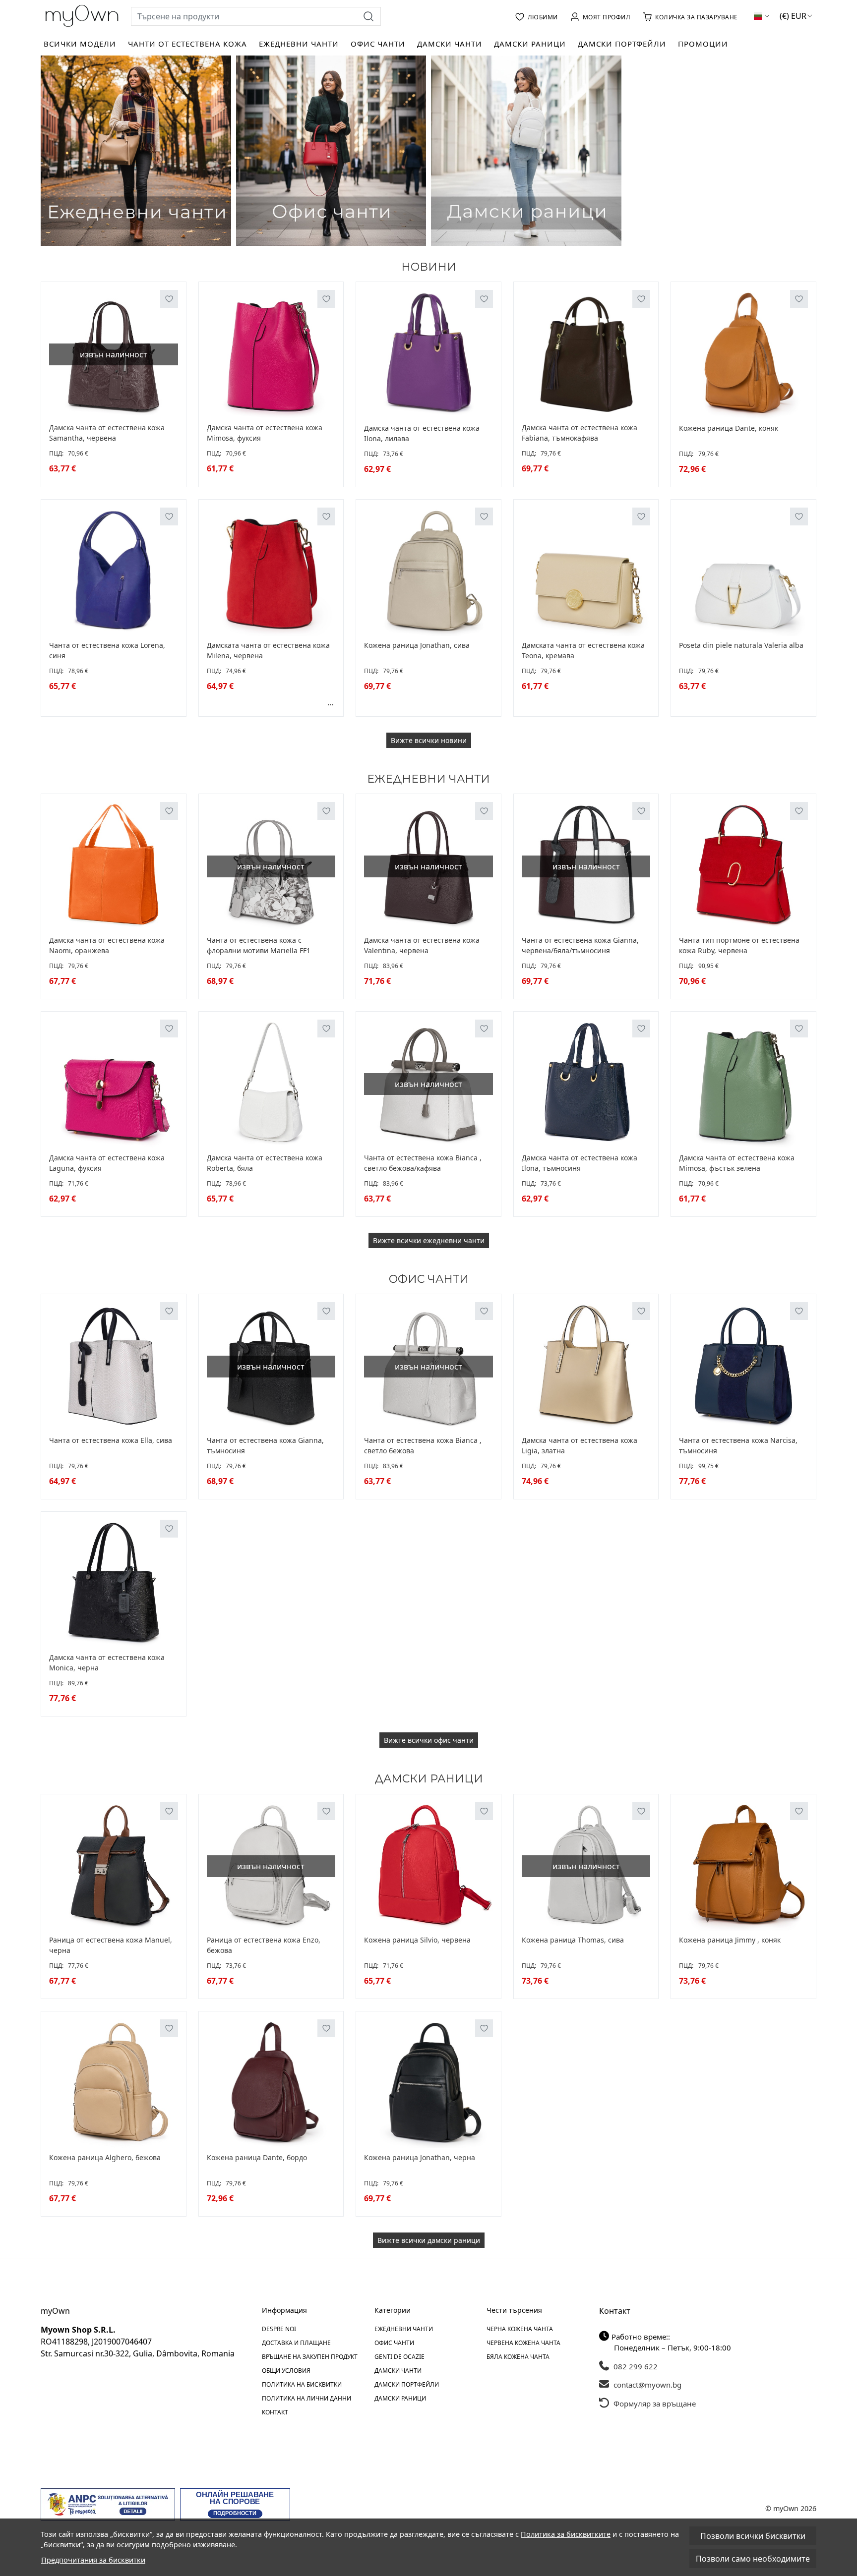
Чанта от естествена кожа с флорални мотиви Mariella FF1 (259, 945)
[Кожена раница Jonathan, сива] (428, 572)
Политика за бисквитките (566, 2534)
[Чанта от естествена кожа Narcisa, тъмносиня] (743, 1367)
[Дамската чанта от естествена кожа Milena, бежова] (212, 702)
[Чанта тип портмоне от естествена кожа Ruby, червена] (743, 866)
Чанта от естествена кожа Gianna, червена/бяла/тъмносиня (580, 945)
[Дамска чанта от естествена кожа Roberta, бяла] (271, 1084)
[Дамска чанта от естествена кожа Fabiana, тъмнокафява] (586, 354)
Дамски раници (530, 44)
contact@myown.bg (646, 2385)
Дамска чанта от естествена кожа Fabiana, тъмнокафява (580, 433)
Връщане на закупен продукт (310, 2357)
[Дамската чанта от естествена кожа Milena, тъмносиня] (223, 702)
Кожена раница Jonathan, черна (420, 2157)
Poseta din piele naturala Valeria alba (741, 645)
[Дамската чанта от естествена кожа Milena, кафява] (277, 702)
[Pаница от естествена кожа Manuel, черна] (114, 1867)
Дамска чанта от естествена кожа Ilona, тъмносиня (580, 1163)
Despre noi (279, 2329)
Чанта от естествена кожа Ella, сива (111, 1440)
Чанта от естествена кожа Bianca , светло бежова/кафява (423, 1163)
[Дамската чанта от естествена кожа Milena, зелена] (321, 702)
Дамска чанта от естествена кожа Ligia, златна (580, 1445)
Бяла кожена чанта (518, 2357)
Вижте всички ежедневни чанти (429, 1240)
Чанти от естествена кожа (187, 44)
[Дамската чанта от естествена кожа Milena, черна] (310, 702)
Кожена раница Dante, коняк (729, 428)
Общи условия (286, 2371)
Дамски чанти (450, 44)
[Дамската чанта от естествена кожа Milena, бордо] (266, 702)
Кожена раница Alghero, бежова (105, 2157)
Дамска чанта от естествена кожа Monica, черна (107, 1662)
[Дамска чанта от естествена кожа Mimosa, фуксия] (271, 354)
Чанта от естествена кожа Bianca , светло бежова (423, 1445)
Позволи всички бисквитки (753, 2536)
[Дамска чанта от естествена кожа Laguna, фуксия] (114, 1084)
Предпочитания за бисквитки (93, 2560)
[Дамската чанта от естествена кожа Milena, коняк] (234, 702)
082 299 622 (635, 2366)
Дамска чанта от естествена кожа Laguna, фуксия (107, 1163)
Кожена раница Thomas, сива (573, 1940)
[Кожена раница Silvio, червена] (428, 1867)
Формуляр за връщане (654, 2404)
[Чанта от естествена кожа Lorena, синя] (114, 572)
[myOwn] (82, 16)
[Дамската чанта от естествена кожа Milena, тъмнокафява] (288, 702)
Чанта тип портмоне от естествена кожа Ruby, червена (739, 945)
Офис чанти (378, 44)
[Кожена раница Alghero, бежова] (114, 2084)
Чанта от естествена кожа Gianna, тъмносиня (265, 1445)
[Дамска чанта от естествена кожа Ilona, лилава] (428, 354)
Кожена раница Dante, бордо (257, 2157)
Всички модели (80, 44)
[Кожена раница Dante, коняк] (743, 354)
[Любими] (536, 16)
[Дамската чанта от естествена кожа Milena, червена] (271, 572)
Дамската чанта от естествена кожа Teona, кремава (583, 650)
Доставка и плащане (296, 2343)
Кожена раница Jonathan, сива (417, 645)
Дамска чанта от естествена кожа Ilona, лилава (422, 433)
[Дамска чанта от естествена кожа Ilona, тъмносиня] (586, 1084)
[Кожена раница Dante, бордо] (271, 2084)
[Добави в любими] (169, 299)
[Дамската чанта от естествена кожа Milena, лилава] (299, 702)
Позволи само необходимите (753, 2559)
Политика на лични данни (306, 2398)
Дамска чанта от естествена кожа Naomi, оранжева (107, 945)
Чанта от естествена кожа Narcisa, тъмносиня (738, 1445)
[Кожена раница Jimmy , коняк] (743, 1867)
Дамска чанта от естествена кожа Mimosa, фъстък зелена (737, 1163)
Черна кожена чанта (520, 2329)
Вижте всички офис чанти (429, 1740)
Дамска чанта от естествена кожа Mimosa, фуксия (265, 433)
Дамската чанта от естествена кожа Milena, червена (268, 650)
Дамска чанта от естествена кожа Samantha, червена (107, 433)
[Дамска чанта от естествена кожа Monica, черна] (114, 1584)
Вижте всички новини (429, 740)
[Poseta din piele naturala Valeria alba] (743, 572)
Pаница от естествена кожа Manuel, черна (111, 1945)
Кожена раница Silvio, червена (417, 1940)
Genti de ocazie (399, 2357)
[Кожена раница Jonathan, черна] (428, 2084)
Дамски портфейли (622, 44)
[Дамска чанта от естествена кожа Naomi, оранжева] (114, 866)
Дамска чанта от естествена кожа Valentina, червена (422, 945)
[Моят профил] (600, 16)
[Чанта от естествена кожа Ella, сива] (114, 1367)
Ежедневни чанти (299, 44)
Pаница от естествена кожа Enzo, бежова (264, 1945)
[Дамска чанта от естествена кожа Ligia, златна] (586, 1367)
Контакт (275, 2412)
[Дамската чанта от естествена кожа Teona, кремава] (586, 572)
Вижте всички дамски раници (429, 2240)
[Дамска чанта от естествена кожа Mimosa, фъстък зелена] (743, 1084)
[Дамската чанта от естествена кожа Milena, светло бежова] (245, 702)
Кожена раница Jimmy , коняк (730, 1940)
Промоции (703, 44)
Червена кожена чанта (523, 2343)
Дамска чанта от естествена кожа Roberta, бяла (265, 1163)
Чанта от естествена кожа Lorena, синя (107, 650)
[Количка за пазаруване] (690, 16)
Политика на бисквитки (302, 2384)
